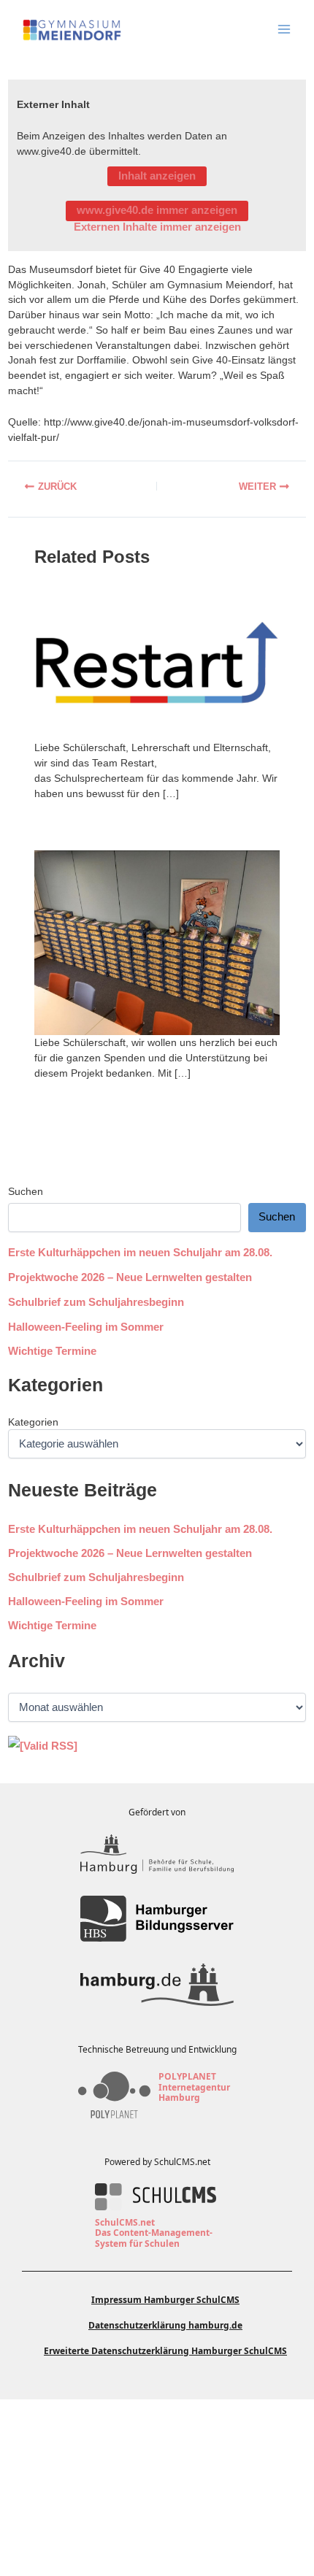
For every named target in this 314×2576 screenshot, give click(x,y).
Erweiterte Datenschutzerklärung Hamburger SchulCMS (165, 2351)
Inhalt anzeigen (157, 176)
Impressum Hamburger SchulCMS (165, 2300)
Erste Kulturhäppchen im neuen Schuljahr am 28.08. (140, 1253)
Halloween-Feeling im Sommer (86, 1327)
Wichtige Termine (52, 1351)
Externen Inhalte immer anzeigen (157, 227)
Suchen (26, 1191)
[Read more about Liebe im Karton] (157, 942)
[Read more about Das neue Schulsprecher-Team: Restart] (157, 663)
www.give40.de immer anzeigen (157, 210)
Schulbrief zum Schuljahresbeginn (96, 1302)
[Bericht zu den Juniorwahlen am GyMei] (78, 486)
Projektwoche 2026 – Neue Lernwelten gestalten (130, 1277)
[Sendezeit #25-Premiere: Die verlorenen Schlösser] (236, 486)
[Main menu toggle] (284, 29)
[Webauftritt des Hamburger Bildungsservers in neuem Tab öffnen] (157, 1919)
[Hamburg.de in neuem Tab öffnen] (157, 1985)
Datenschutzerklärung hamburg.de (165, 2325)
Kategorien (33, 1422)
